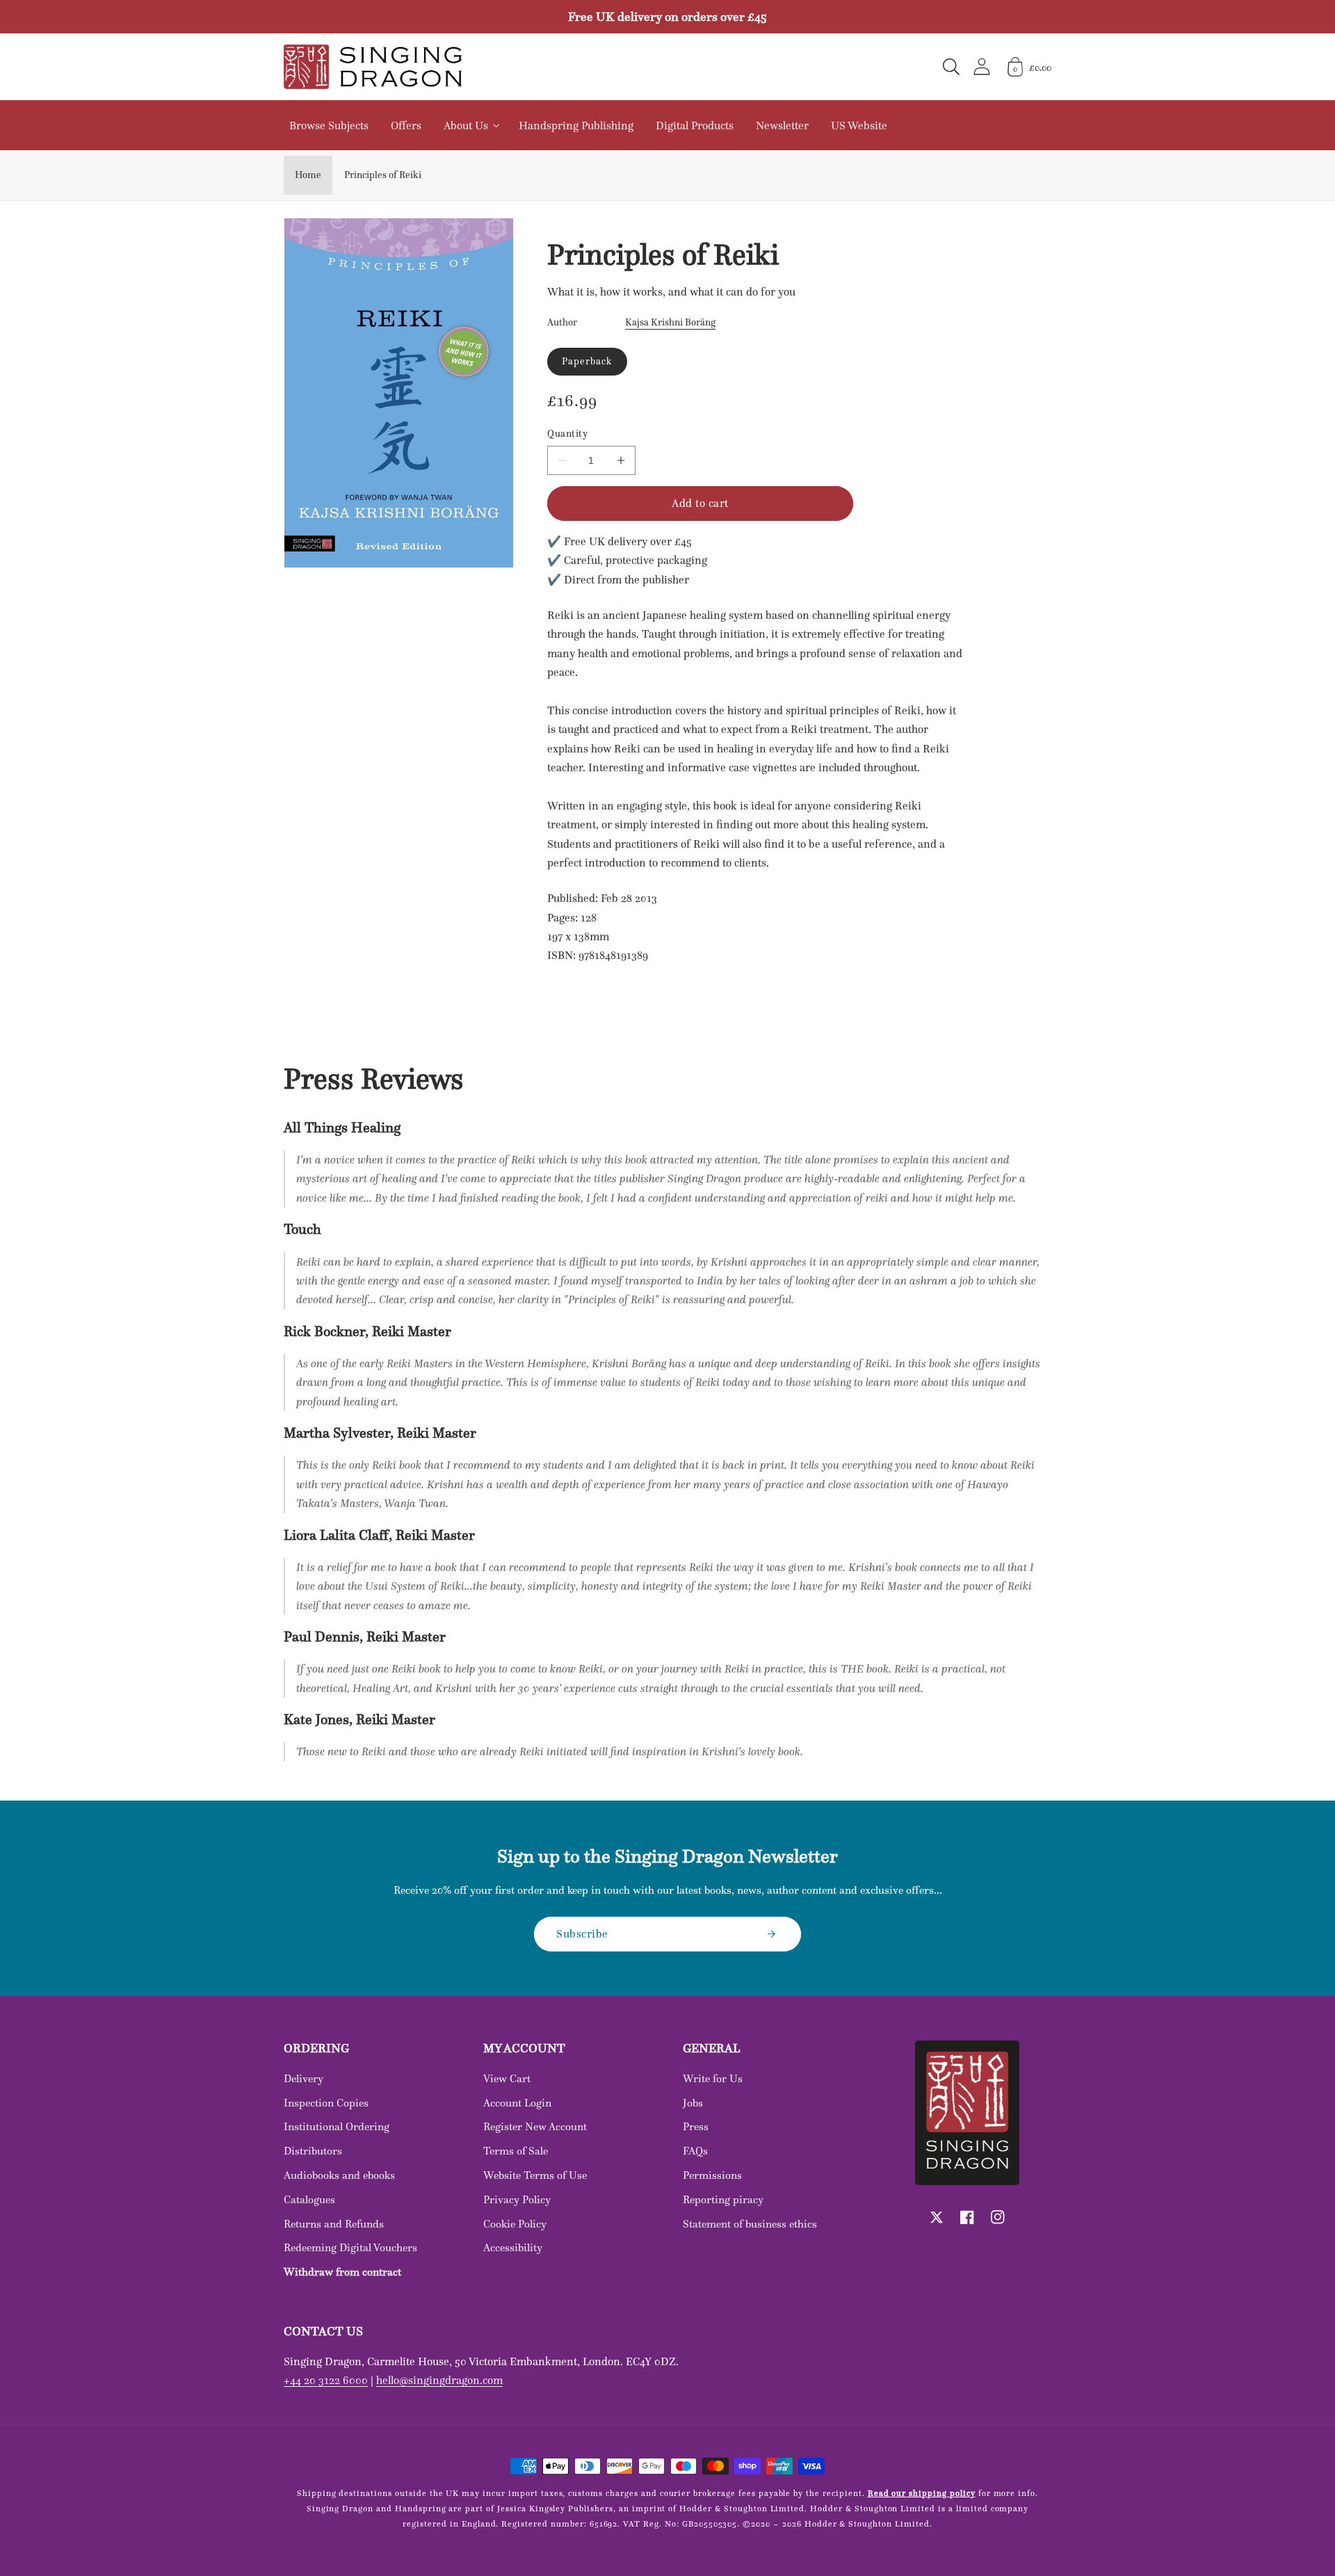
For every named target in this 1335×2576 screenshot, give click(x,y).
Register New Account (535, 2126)
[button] (951, 67)
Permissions (712, 2175)
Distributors (313, 2151)
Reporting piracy (723, 2199)
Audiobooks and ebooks (339, 2175)
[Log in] (982, 66)
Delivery (304, 2078)
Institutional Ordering (337, 2126)
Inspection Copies (326, 2103)
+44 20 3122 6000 (326, 2380)
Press (696, 2126)
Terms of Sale (516, 2151)
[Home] (373, 67)
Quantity (567, 434)
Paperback (587, 361)
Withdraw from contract (342, 2272)
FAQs (695, 2151)
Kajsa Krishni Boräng (670, 322)
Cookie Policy (515, 2224)
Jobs (693, 2103)
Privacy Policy (517, 2199)
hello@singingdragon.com (439, 2380)
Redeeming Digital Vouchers (350, 2247)
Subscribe (582, 1933)
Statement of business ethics (750, 2224)
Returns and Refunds (334, 2224)
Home (308, 175)
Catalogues (309, 2199)
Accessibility (513, 2247)
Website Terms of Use (535, 2175)
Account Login (517, 2103)
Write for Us (713, 2078)
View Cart (507, 2078)
